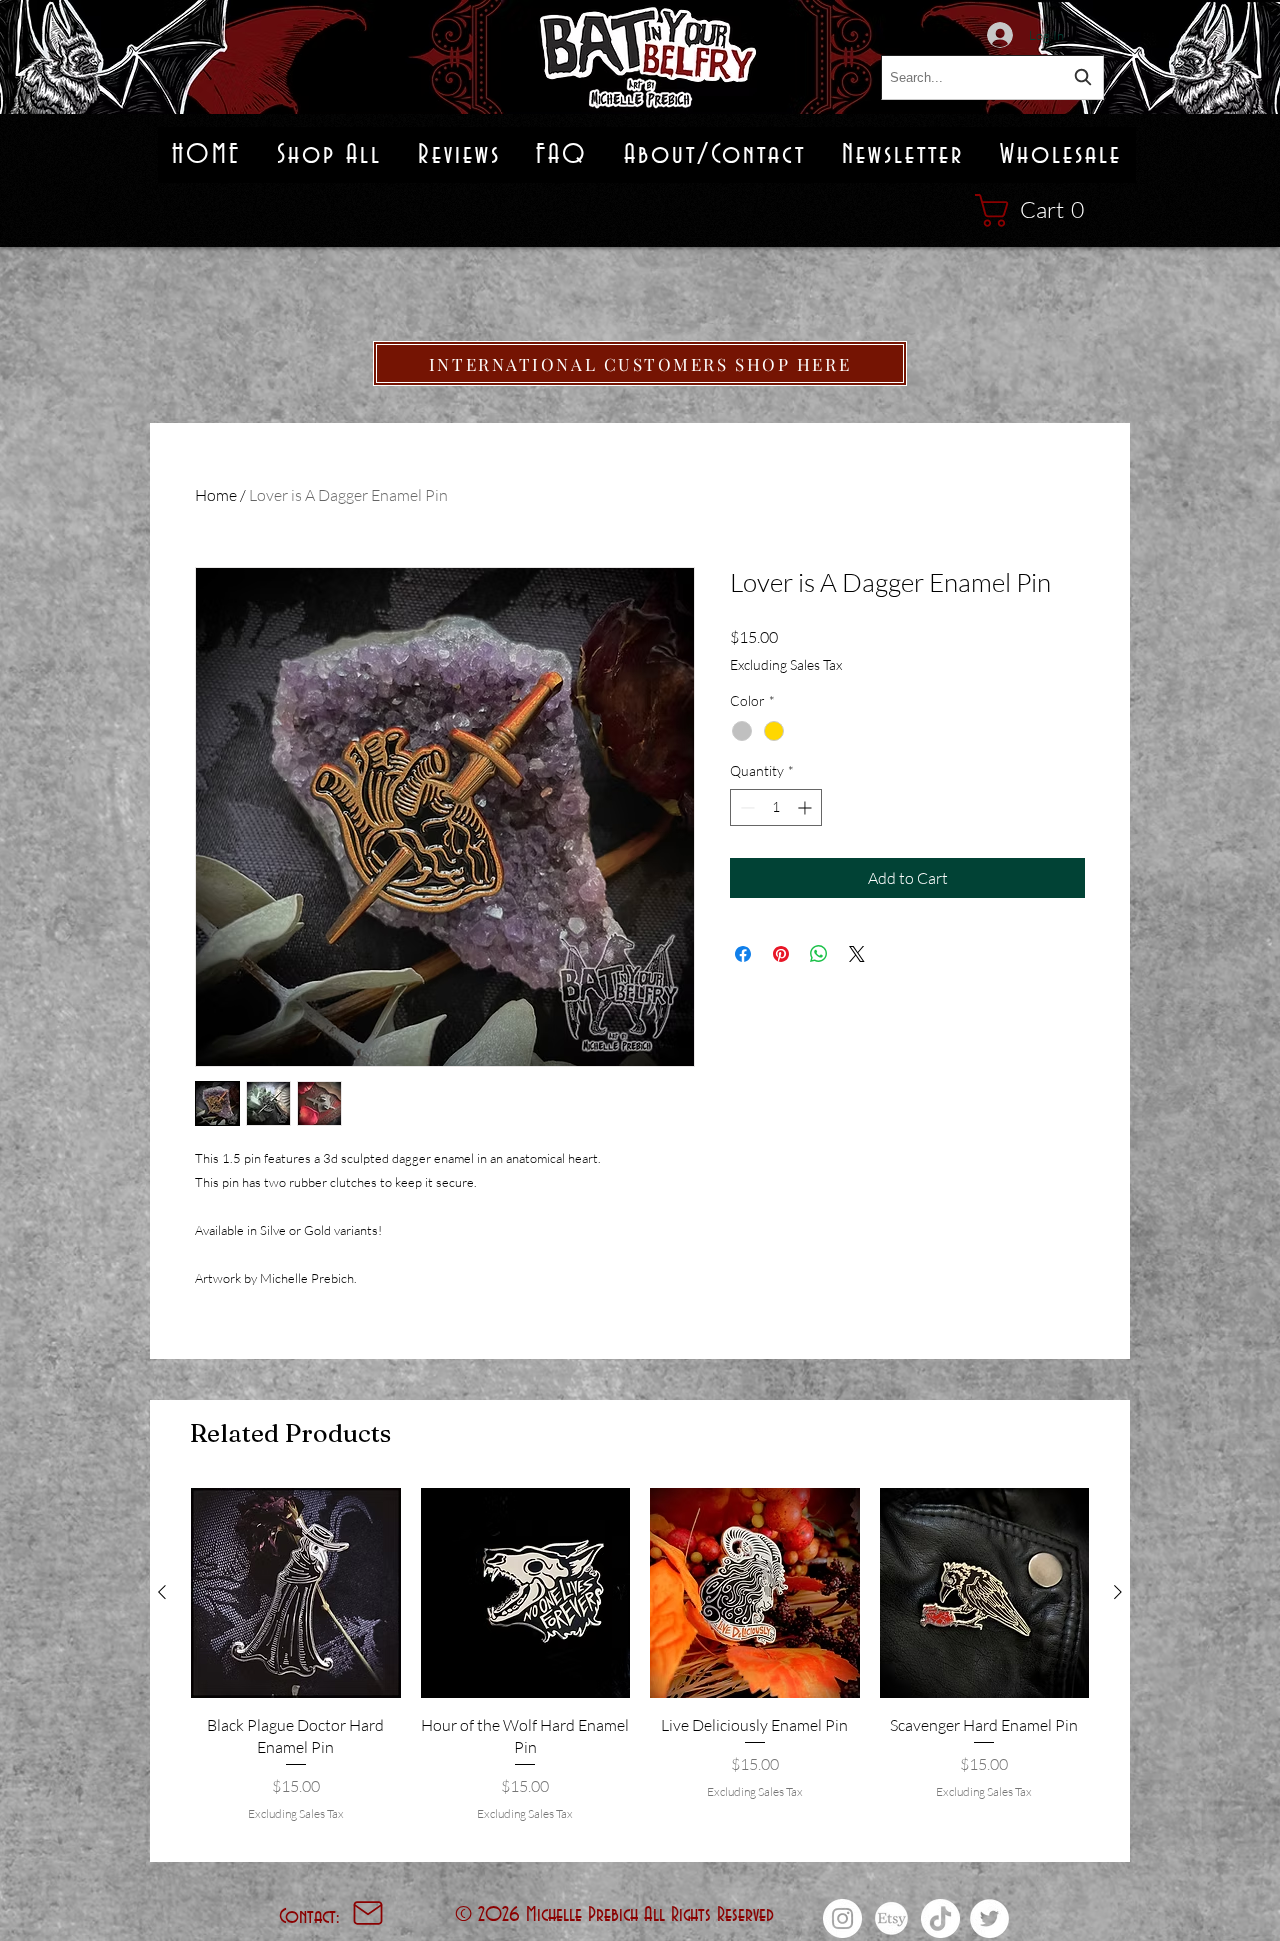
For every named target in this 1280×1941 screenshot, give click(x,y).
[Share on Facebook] (743, 954)
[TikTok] (940, 1918)
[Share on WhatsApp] (819, 954)
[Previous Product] (162, 1592)
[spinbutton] (776, 807)
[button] (1039, 210)
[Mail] (368, 1913)
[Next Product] (1118, 1592)
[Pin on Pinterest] (781, 954)
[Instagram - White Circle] (842, 1918)
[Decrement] (745, 807)
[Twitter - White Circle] (989, 1918)
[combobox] (992, 77)
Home (216, 495)
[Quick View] (296, 1593)
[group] (640, 1666)
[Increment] (806, 807)
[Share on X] (857, 954)
